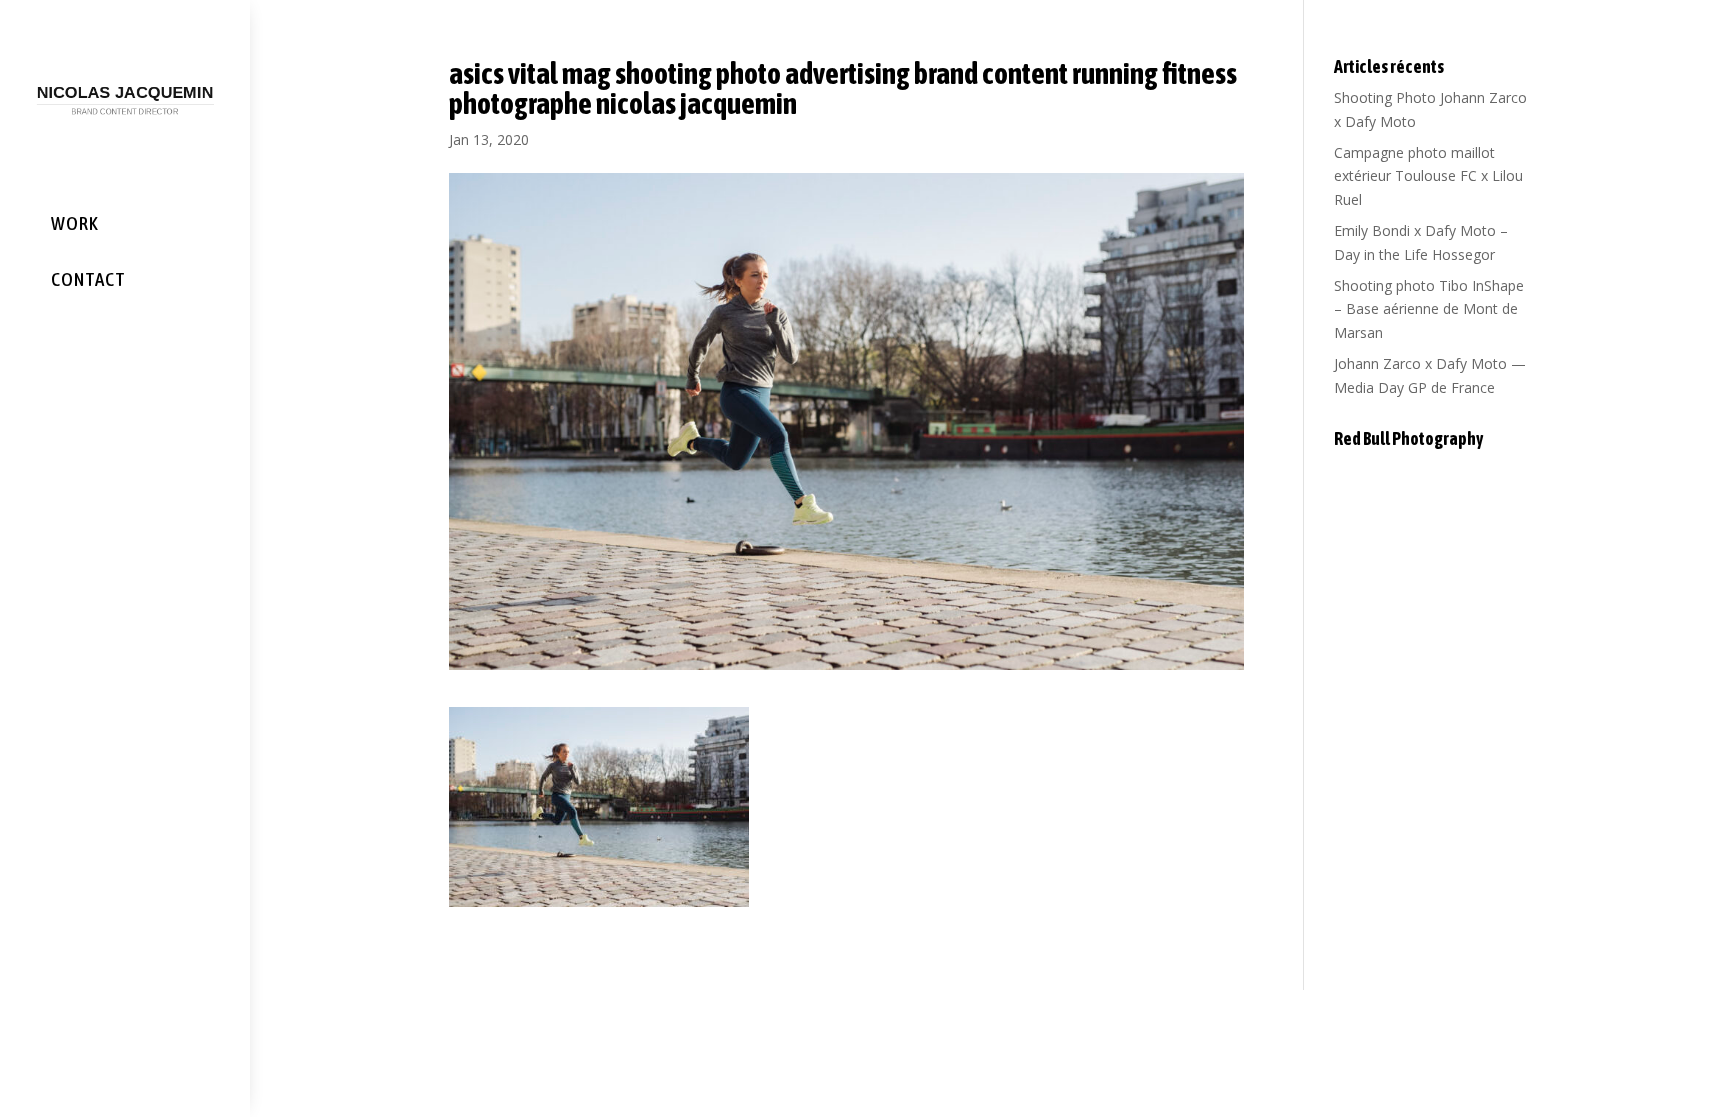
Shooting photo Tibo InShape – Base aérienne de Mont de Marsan (1429, 309)
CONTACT (88, 279)
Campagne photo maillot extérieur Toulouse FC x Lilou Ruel (1428, 176)
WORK (75, 223)
